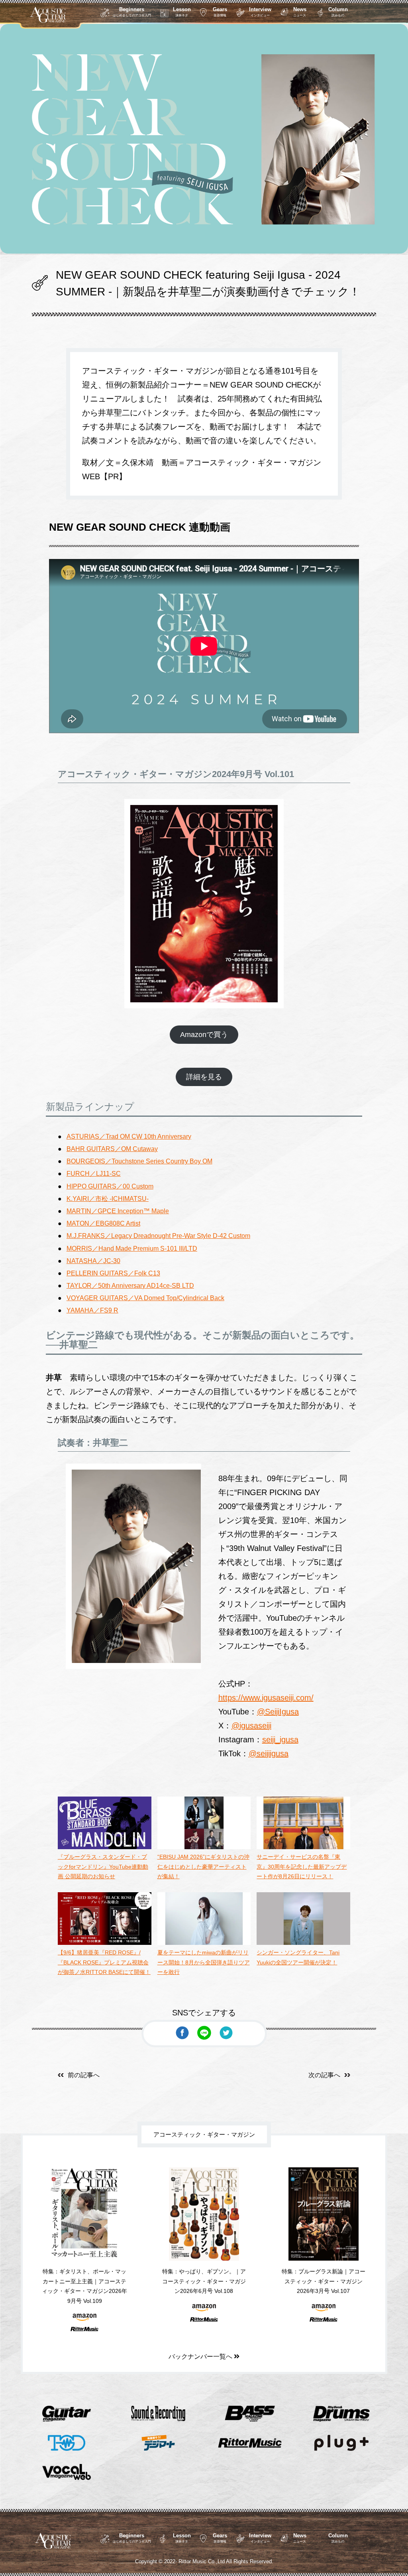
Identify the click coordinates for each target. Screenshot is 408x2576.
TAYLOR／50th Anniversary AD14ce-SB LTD (130, 1286)
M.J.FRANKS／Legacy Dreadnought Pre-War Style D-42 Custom (158, 1236)
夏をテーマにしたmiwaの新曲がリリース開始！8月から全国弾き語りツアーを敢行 (204, 1962)
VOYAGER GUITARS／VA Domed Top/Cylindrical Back (145, 1298)
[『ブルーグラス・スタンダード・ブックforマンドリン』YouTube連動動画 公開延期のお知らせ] (105, 1847)
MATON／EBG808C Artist (103, 1223)
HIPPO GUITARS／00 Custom (110, 1186)
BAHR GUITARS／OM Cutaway (112, 1149)
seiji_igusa (280, 1740)
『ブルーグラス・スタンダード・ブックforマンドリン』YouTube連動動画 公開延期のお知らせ (103, 1867)
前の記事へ (84, 2075)
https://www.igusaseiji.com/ (266, 1698)
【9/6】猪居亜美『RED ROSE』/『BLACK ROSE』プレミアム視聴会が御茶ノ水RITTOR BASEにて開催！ (104, 1962)
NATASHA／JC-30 (93, 1261)
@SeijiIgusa (278, 1712)
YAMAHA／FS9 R (92, 1310)
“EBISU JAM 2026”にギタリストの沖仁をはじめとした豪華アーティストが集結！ (203, 1867)
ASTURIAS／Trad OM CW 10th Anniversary (129, 1136)
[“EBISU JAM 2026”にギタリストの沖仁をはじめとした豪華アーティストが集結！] (204, 1847)
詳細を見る (204, 1077)
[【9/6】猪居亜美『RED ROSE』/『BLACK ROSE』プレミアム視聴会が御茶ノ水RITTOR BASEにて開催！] (105, 1943)
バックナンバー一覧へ (201, 2357)
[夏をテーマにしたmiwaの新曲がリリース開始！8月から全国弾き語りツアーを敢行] (204, 1943)
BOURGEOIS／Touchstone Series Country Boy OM (139, 1161)
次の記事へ (324, 2075)
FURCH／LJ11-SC (94, 1174)
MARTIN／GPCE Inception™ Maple (118, 1211)
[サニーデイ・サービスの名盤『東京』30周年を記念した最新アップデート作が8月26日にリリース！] (303, 1847)
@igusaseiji (251, 1726)
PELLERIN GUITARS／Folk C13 (113, 1273)
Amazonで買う (204, 1035)
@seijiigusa (269, 1753)
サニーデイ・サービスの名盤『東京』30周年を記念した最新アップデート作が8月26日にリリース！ (302, 1867)
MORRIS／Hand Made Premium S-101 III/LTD (132, 1249)
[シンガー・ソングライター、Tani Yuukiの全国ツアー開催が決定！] (303, 1943)
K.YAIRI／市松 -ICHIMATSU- (108, 1199)
